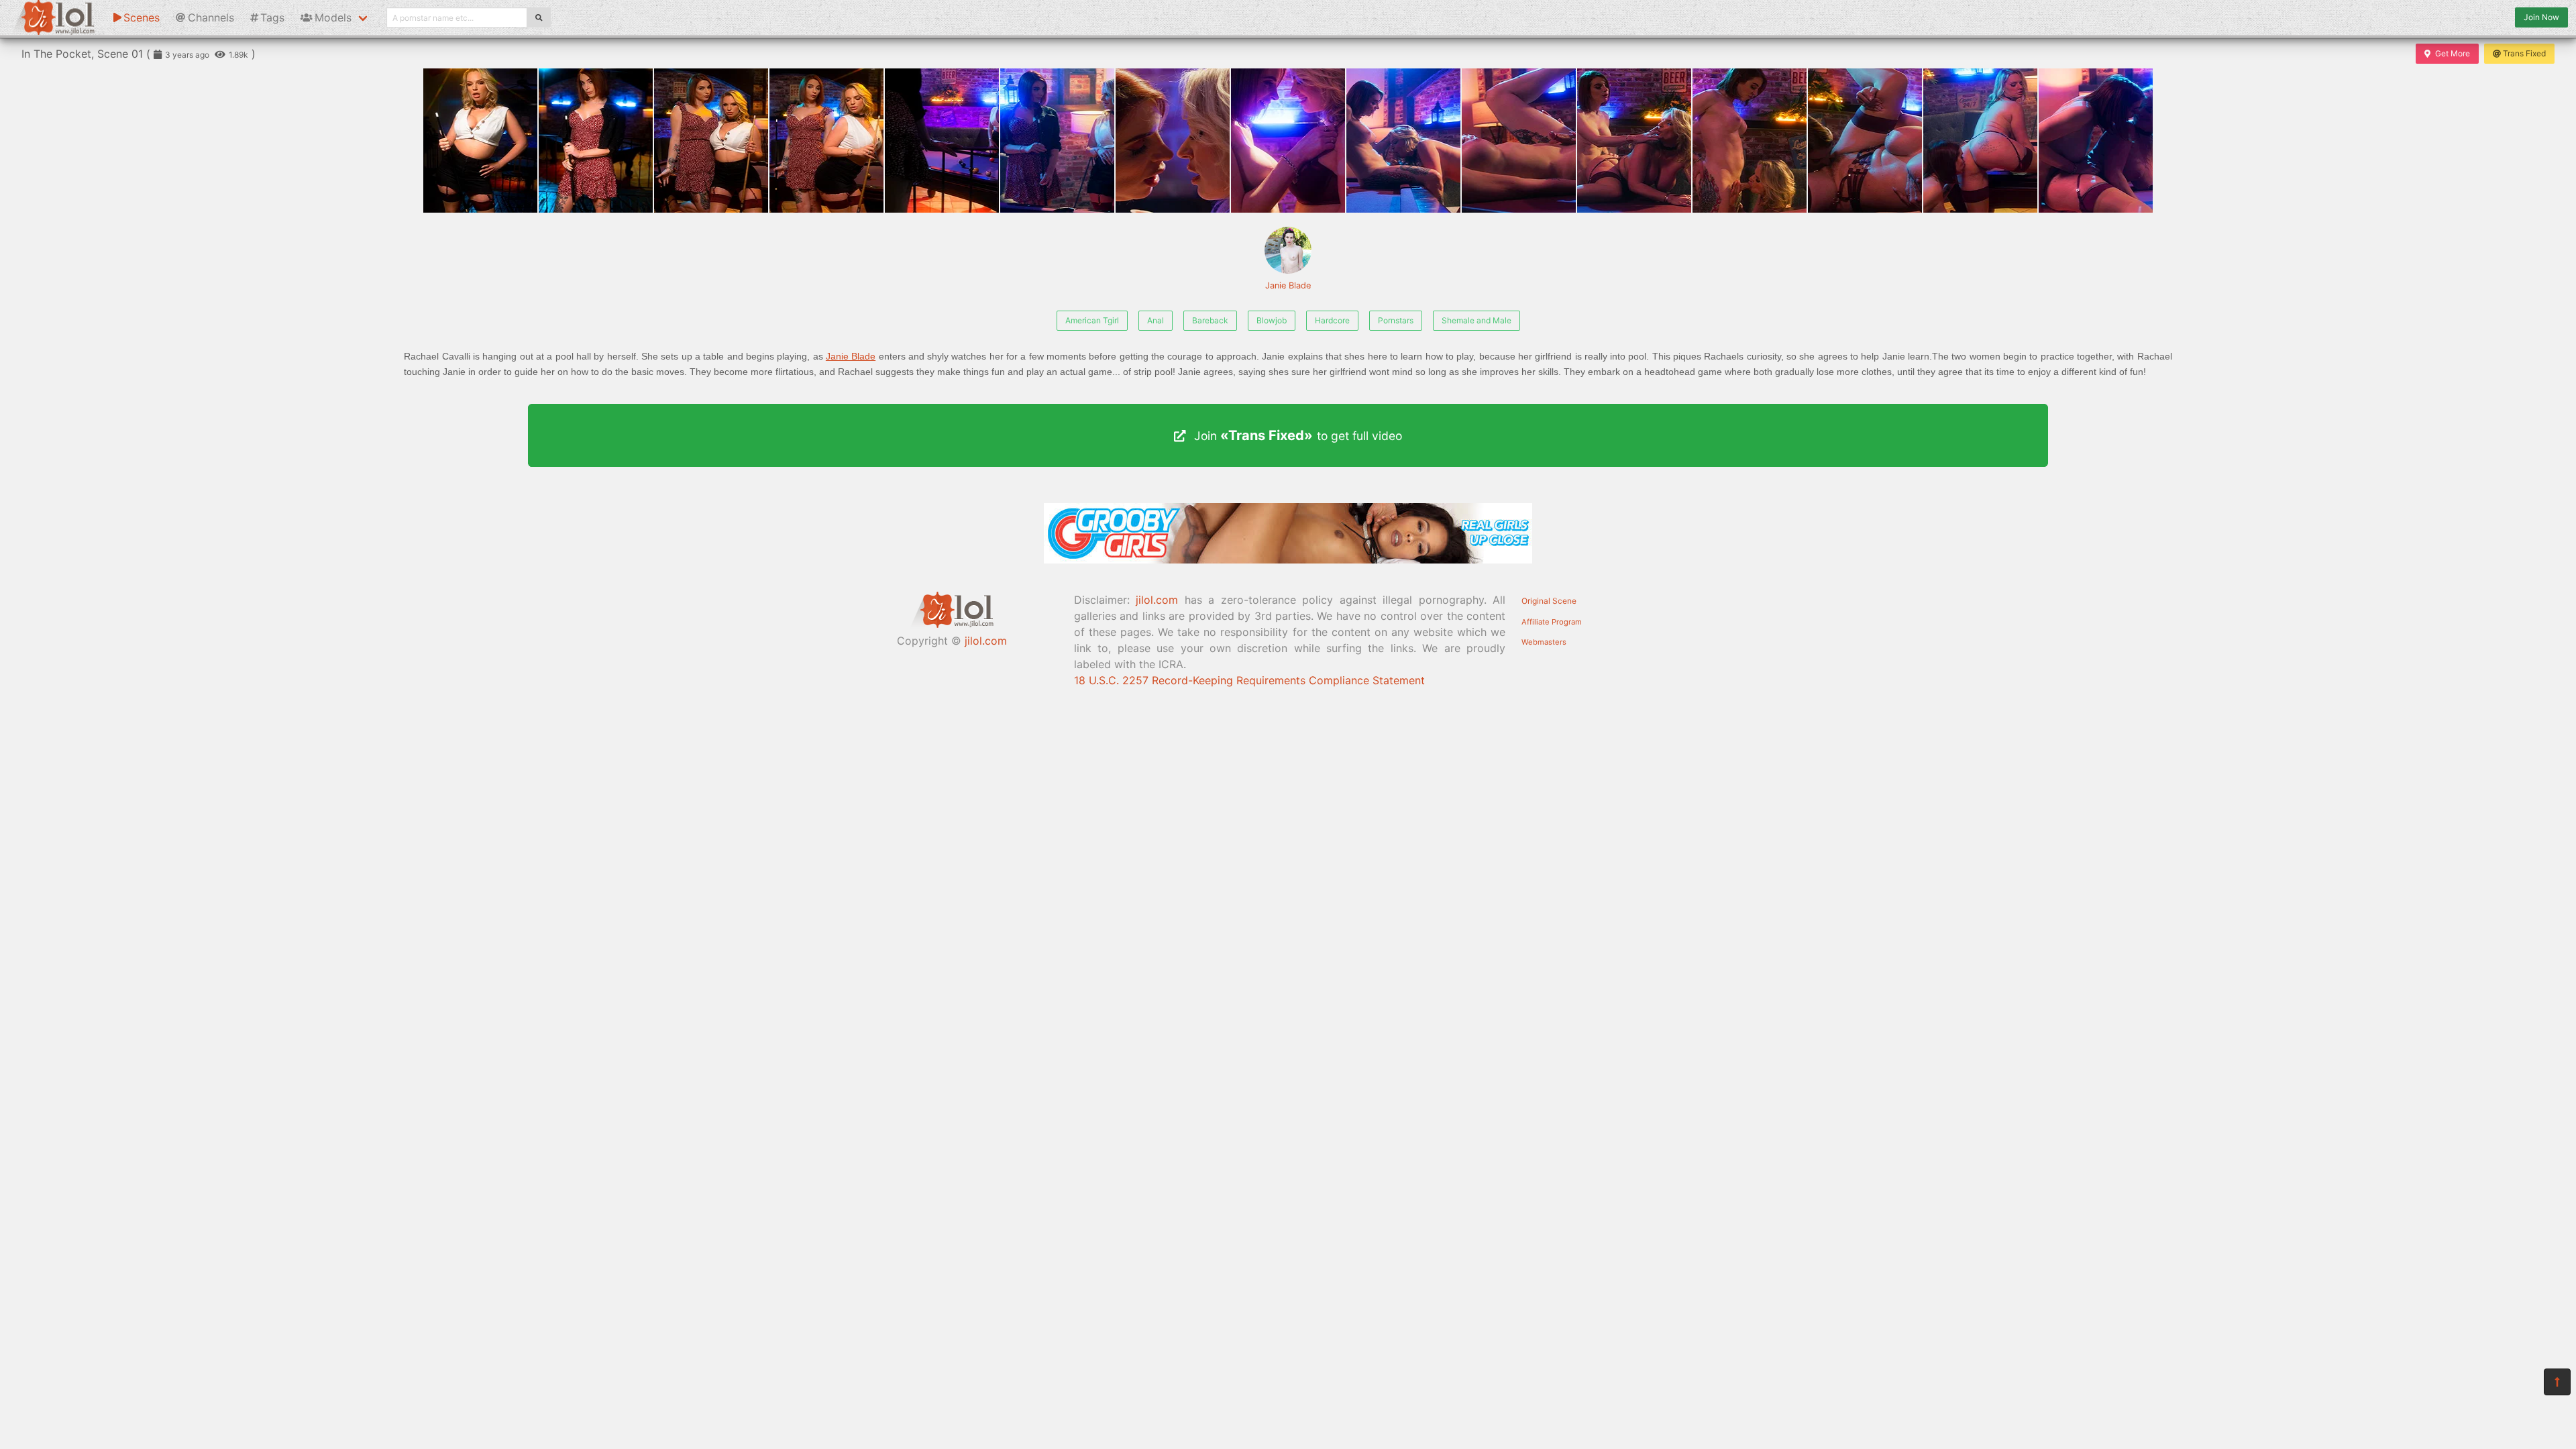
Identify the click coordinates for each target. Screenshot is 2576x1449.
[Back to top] (2557, 1382)
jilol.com (986, 641)
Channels (211, 17)
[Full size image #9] (1519, 141)
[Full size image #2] (711, 141)
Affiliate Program (1552, 622)
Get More (2453, 53)
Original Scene (1549, 601)
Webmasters (1544, 642)
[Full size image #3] (826, 141)
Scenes (142, 17)
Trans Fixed (2524, 53)
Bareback (1210, 320)
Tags (272, 17)
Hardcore (1332, 320)
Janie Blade (1288, 285)
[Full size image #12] (1865, 141)
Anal (1156, 320)
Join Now (2541, 17)
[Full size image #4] (942, 141)
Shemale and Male (1477, 320)
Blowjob (1272, 320)
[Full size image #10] (1634, 141)
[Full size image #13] (1980, 141)
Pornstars (1396, 320)
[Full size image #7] (1288, 141)
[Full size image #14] (2096, 141)
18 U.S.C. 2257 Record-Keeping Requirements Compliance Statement (1249, 680)
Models (333, 17)
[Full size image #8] (1403, 141)
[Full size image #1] (596, 141)
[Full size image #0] (480, 141)
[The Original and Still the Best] (1288, 559)
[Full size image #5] (1057, 141)
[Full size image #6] (1173, 141)
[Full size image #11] (1750, 141)
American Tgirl (1092, 320)
